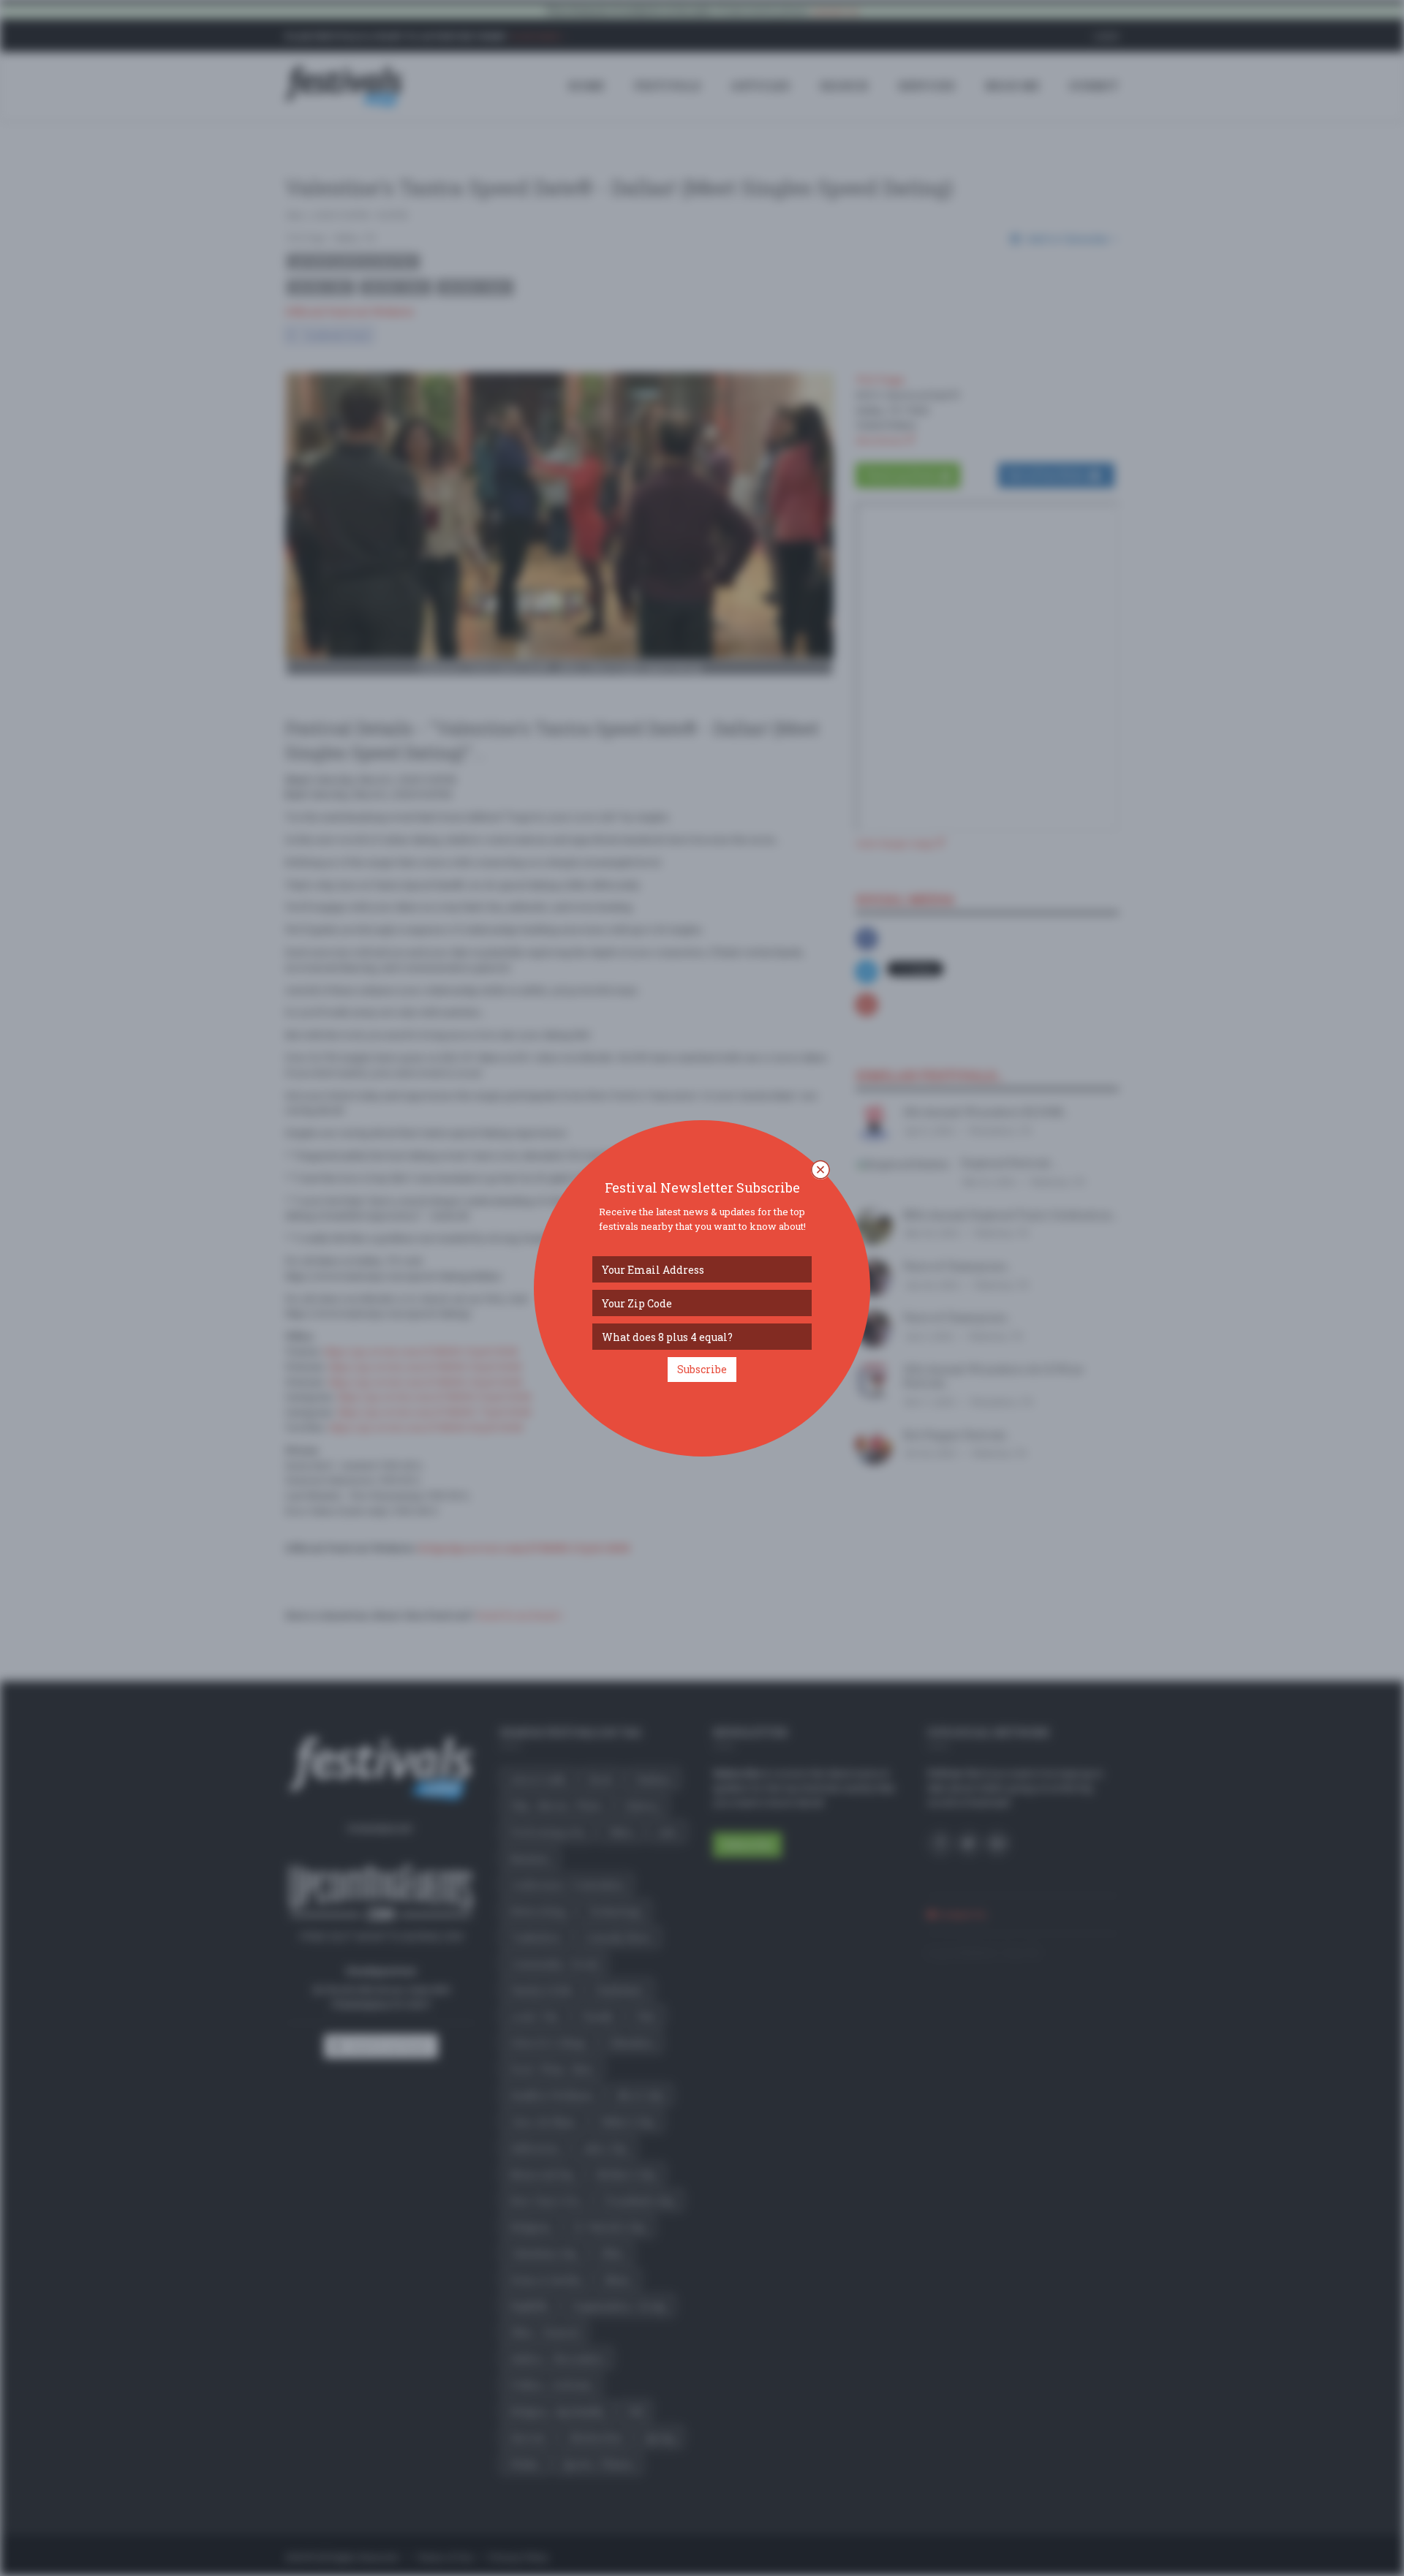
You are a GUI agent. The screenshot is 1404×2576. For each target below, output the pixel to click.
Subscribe (702, 1369)
